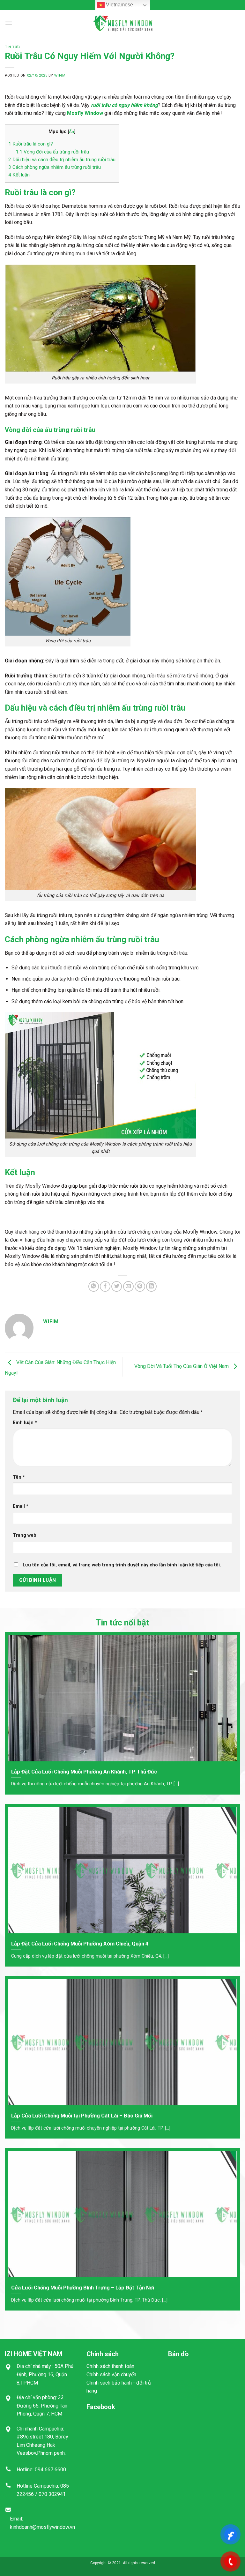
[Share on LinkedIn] (151, 1286)
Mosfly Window (85, 113)
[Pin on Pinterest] (140, 1286)
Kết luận (19, 175)
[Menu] (9, 23)
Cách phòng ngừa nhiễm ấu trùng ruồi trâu (55, 167)
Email (21, 1506)
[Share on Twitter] (117, 1286)
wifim (60, 75)
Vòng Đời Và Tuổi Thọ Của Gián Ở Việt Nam (182, 1366)
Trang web (25, 1535)
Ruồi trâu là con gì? (31, 144)
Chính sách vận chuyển (111, 2374)
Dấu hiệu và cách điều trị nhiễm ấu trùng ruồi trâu (62, 160)
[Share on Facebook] (105, 1286)
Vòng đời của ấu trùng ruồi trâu (52, 152)
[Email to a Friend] (128, 1286)
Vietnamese (119, 5)
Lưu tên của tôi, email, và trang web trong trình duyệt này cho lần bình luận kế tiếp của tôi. (122, 1565)
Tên (19, 1477)
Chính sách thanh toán (110, 2366)
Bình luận (25, 1423)
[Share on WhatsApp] (94, 1286)
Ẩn (71, 131)
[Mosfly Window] (122, 23)
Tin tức (12, 47)
